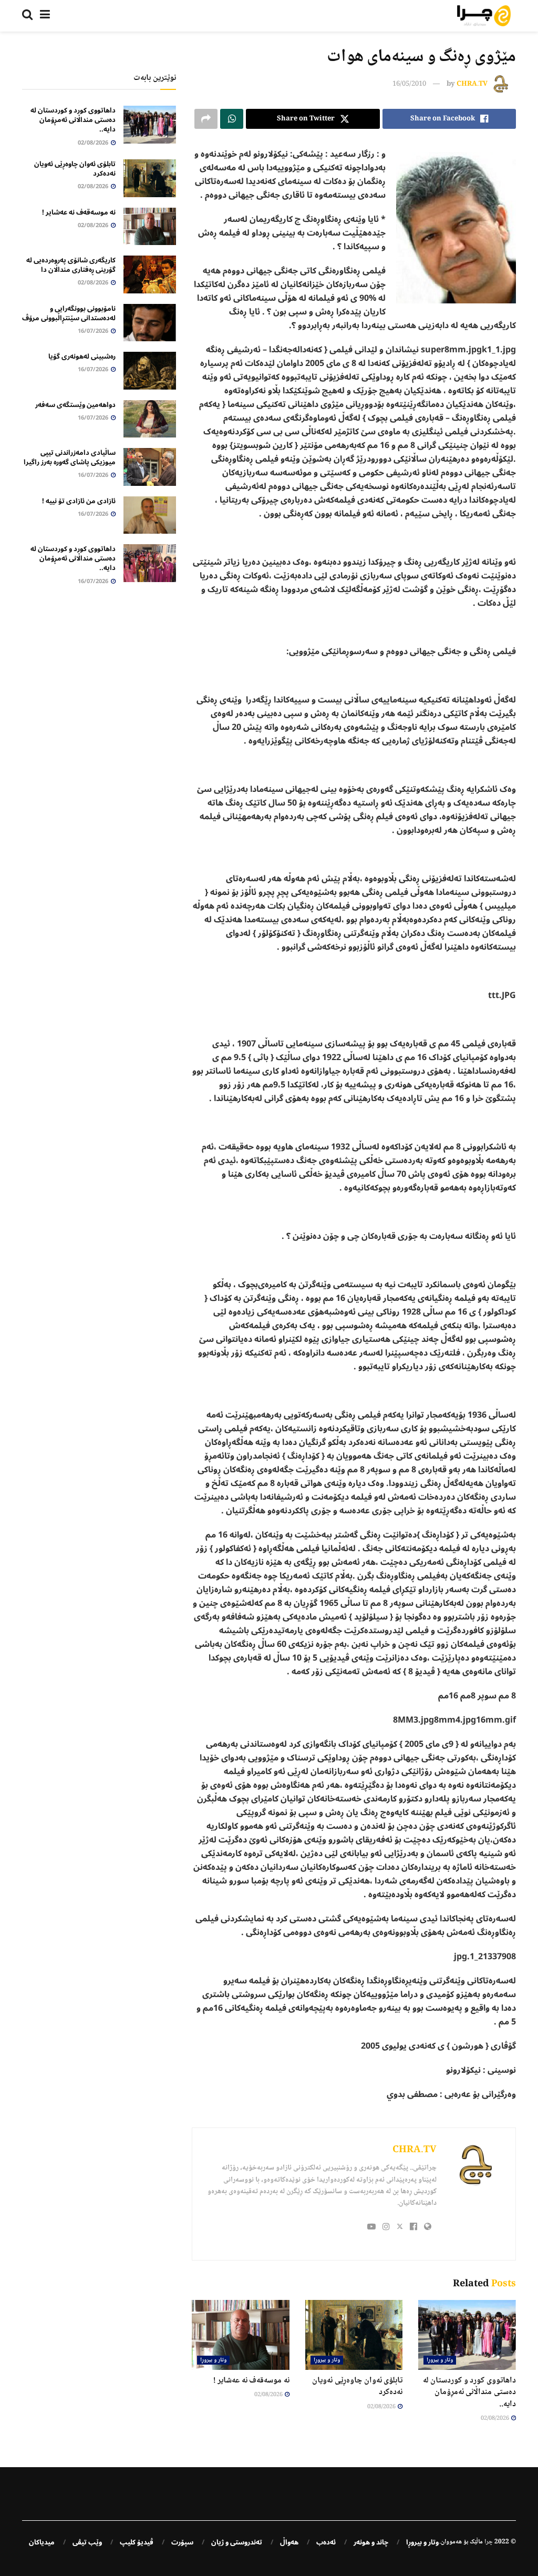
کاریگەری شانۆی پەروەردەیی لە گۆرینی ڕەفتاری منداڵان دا (71, 265)
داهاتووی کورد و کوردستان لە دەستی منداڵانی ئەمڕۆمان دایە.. (469, 2392)
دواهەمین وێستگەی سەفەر (75, 405)
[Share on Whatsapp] (232, 119)
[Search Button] (27, 16)
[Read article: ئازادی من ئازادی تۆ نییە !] (150, 515)
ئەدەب (326, 2542)
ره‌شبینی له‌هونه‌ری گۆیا (82, 357)
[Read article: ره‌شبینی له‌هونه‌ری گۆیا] (150, 371)
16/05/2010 (409, 84)
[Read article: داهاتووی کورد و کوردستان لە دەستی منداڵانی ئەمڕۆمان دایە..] (467, 2335)
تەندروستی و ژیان (237, 2542)
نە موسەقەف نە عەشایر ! (251, 2381)
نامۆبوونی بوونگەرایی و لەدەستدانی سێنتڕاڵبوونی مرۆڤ (69, 313)
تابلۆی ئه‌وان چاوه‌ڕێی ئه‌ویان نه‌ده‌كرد (357, 2386)
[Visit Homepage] (484, 16)
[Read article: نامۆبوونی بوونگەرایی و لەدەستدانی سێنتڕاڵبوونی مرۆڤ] (150, 323)
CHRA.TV (472, 84)
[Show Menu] (45, 16)
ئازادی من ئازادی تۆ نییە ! (79, 501)
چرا (489, 2542)
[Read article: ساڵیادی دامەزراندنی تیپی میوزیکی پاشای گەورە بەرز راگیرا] (150, 467)
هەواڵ (289, 2542)
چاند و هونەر (371, 2542)
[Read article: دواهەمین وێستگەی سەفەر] (150, 419)
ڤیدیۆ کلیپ (137, 2542)
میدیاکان (42, 2542)
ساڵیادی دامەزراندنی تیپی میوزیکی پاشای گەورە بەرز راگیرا (70, 457)
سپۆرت (182, 2542)
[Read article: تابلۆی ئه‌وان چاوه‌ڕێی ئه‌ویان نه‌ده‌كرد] (354, 2335)
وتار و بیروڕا (440, 2360)
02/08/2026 (495, 2419)
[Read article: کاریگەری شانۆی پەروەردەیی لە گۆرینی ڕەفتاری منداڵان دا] (150, 274)
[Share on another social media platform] (206, 119)
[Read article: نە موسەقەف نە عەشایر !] (241, 2335)
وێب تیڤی (87, 2542)
